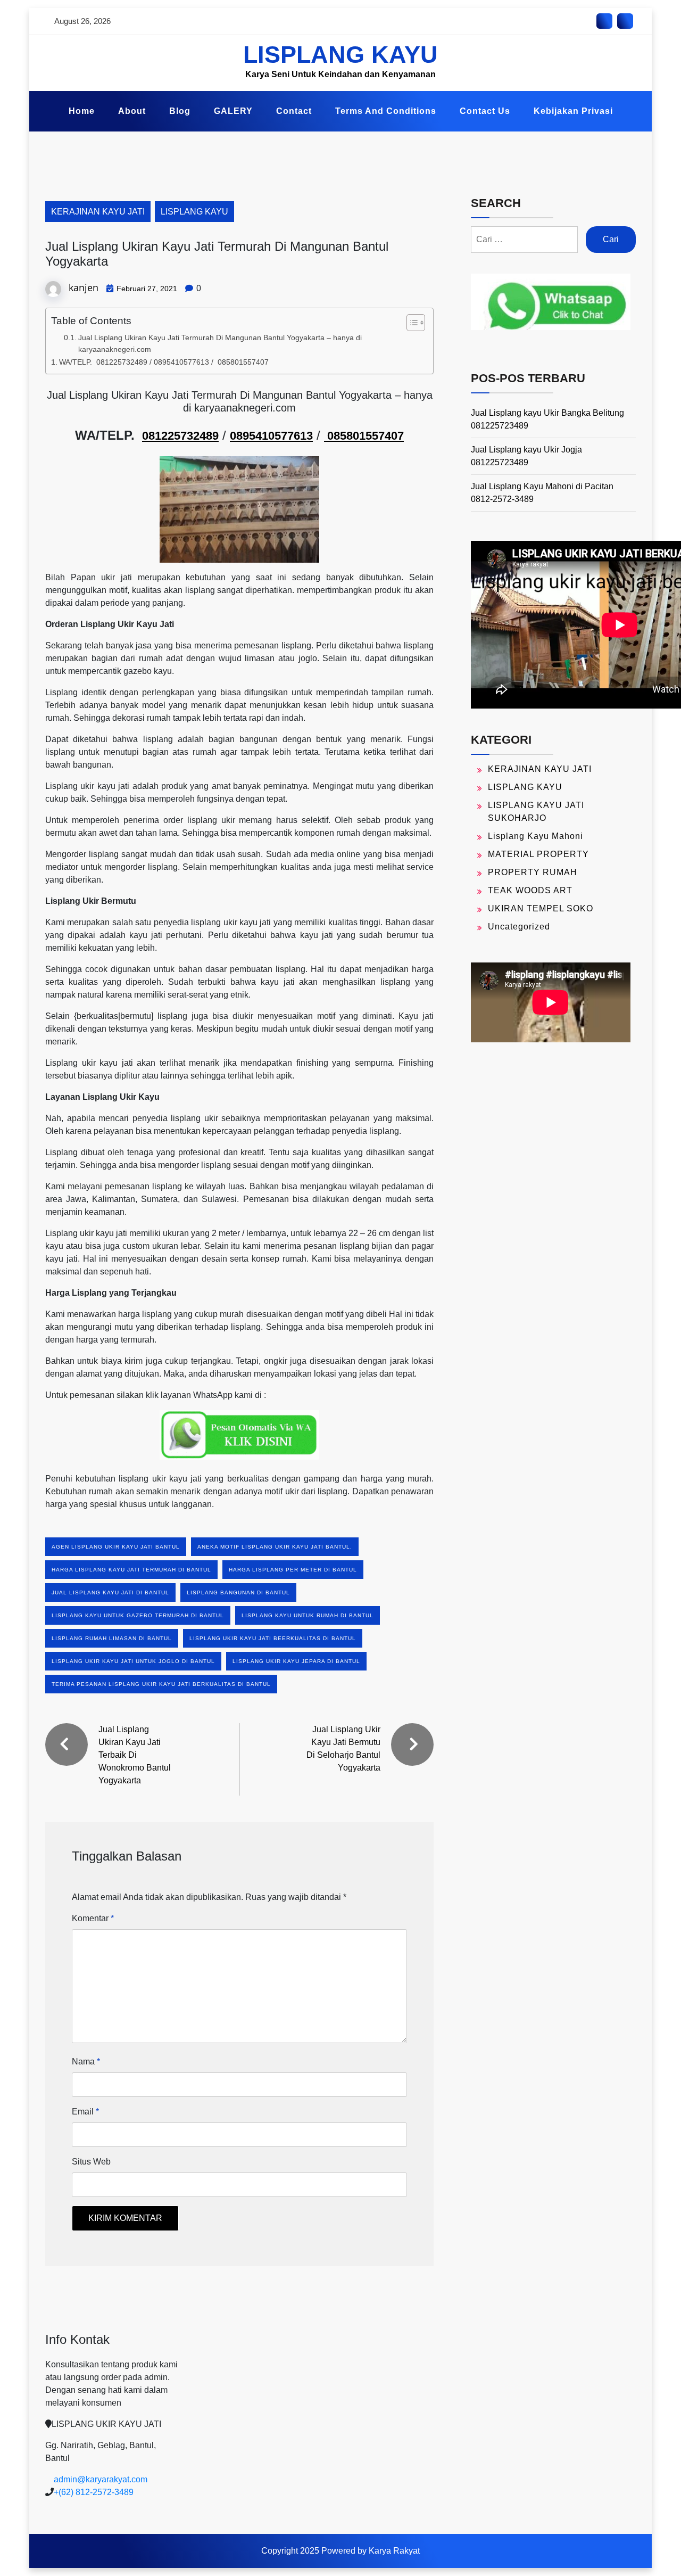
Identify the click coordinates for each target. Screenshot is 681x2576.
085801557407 (364, 436)
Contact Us (485, 111)
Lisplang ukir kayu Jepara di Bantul (296, 1661)
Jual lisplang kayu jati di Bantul (110, 1592)
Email (85, 2112)
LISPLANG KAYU (340, 55)
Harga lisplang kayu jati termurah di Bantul (131, 1570)
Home (82, 111)
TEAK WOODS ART (530, 890)
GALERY (233, 111)
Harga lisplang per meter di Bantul (293, 1570)
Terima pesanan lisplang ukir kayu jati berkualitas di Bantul (161, 1684)
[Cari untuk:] (524, 240)
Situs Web (91, 2162)
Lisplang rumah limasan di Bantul (112, 1638)
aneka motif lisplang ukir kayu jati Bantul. (275, 1547)
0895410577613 (271, 436)
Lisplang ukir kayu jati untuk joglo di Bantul (133, 1661)
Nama (86, 2061)
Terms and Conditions (386, 111)
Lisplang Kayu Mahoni (535, 836)
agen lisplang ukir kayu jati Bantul (116, 1547)
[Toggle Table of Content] (410, 323)
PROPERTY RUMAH (533, 872)
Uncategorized (519, 927)
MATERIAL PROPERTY (538, 854)
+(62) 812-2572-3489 (94, 2492)
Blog (180, 111)
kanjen (84, 287)
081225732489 (180, 436)
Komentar (93, 1918)
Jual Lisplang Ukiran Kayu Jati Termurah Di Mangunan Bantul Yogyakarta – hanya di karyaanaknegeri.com (220, 344)
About (132, 111)
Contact (294, 111)
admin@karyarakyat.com (101, 2479)
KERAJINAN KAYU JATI (98, 212)
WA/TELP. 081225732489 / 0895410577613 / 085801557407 (164, 362)
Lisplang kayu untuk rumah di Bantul (308, 1615)
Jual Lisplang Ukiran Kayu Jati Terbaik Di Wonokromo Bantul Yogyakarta (135, 1755)
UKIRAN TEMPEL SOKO (541, 908)
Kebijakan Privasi (573, 111)
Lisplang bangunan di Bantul (238, 1592)
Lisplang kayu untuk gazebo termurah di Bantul (138, 1615)
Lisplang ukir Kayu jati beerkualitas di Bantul (273, 1638)
